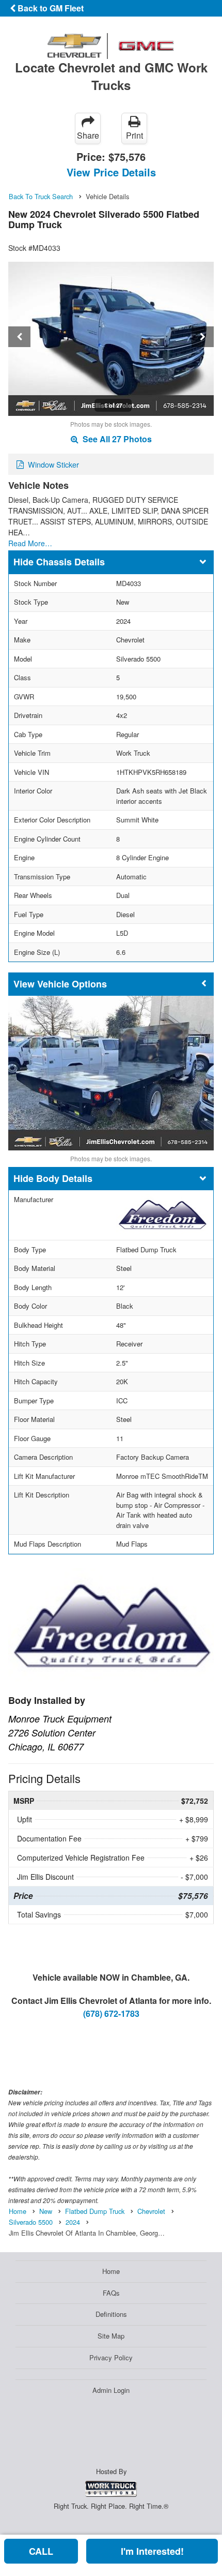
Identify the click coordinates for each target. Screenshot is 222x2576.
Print (134, 135)
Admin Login (111, 2390)
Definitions (111, 2314)
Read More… (30, 543)
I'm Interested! (152, 2551)
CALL (41, 2551)
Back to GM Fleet (50, 8)
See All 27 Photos (116, 439)
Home (111, 2271)
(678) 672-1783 (111, 2013)
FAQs (111, 2293)
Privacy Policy (111, 2357)
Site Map (111, 2336)
